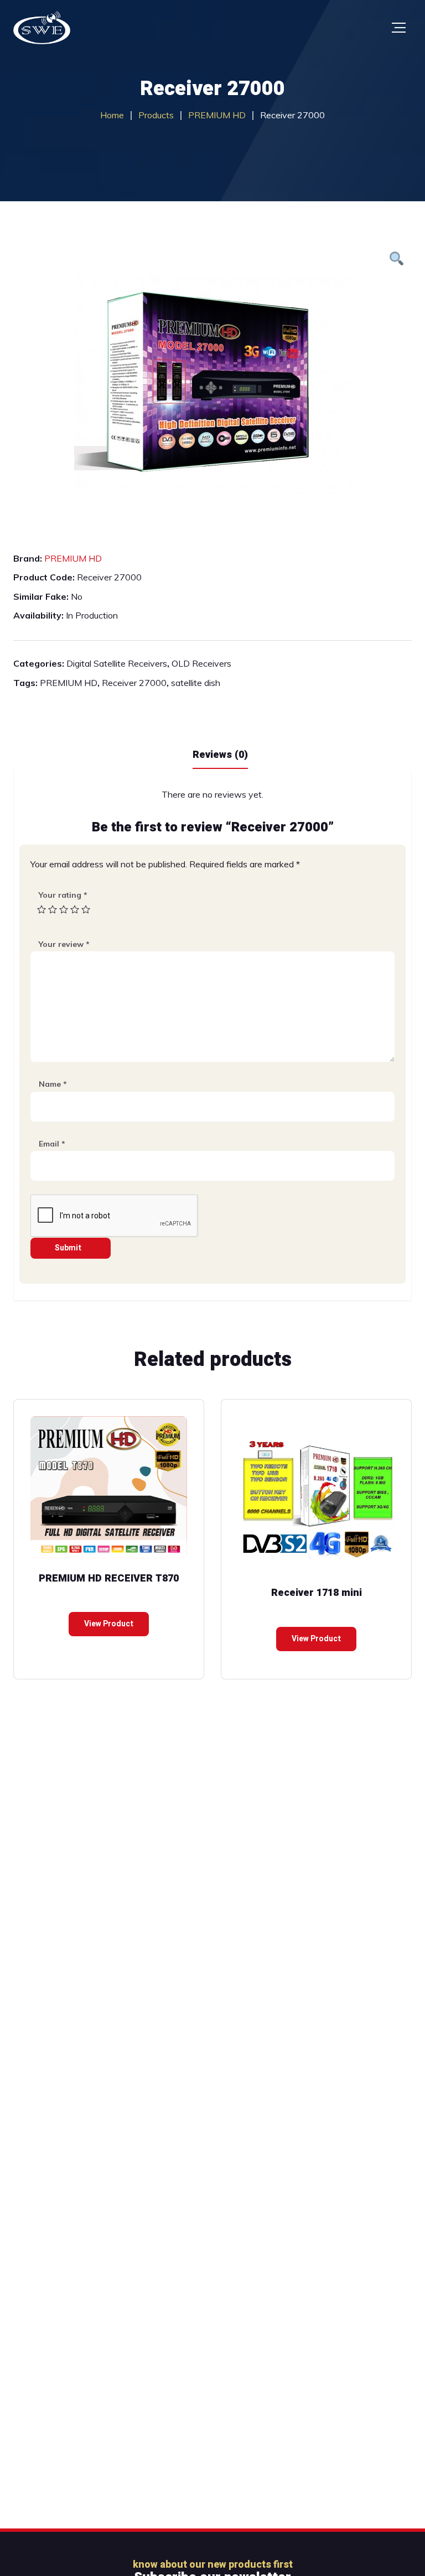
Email (52, 1144)
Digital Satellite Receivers (117, 663)
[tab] (220, 754)
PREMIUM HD (73, 558)
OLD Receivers (201, 663)
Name (53, 1084)
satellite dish (196, 683)
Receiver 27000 (134, 683)
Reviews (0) (220, 755)
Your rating (63, 895)
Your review (64, 944)
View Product (109, 1624)
